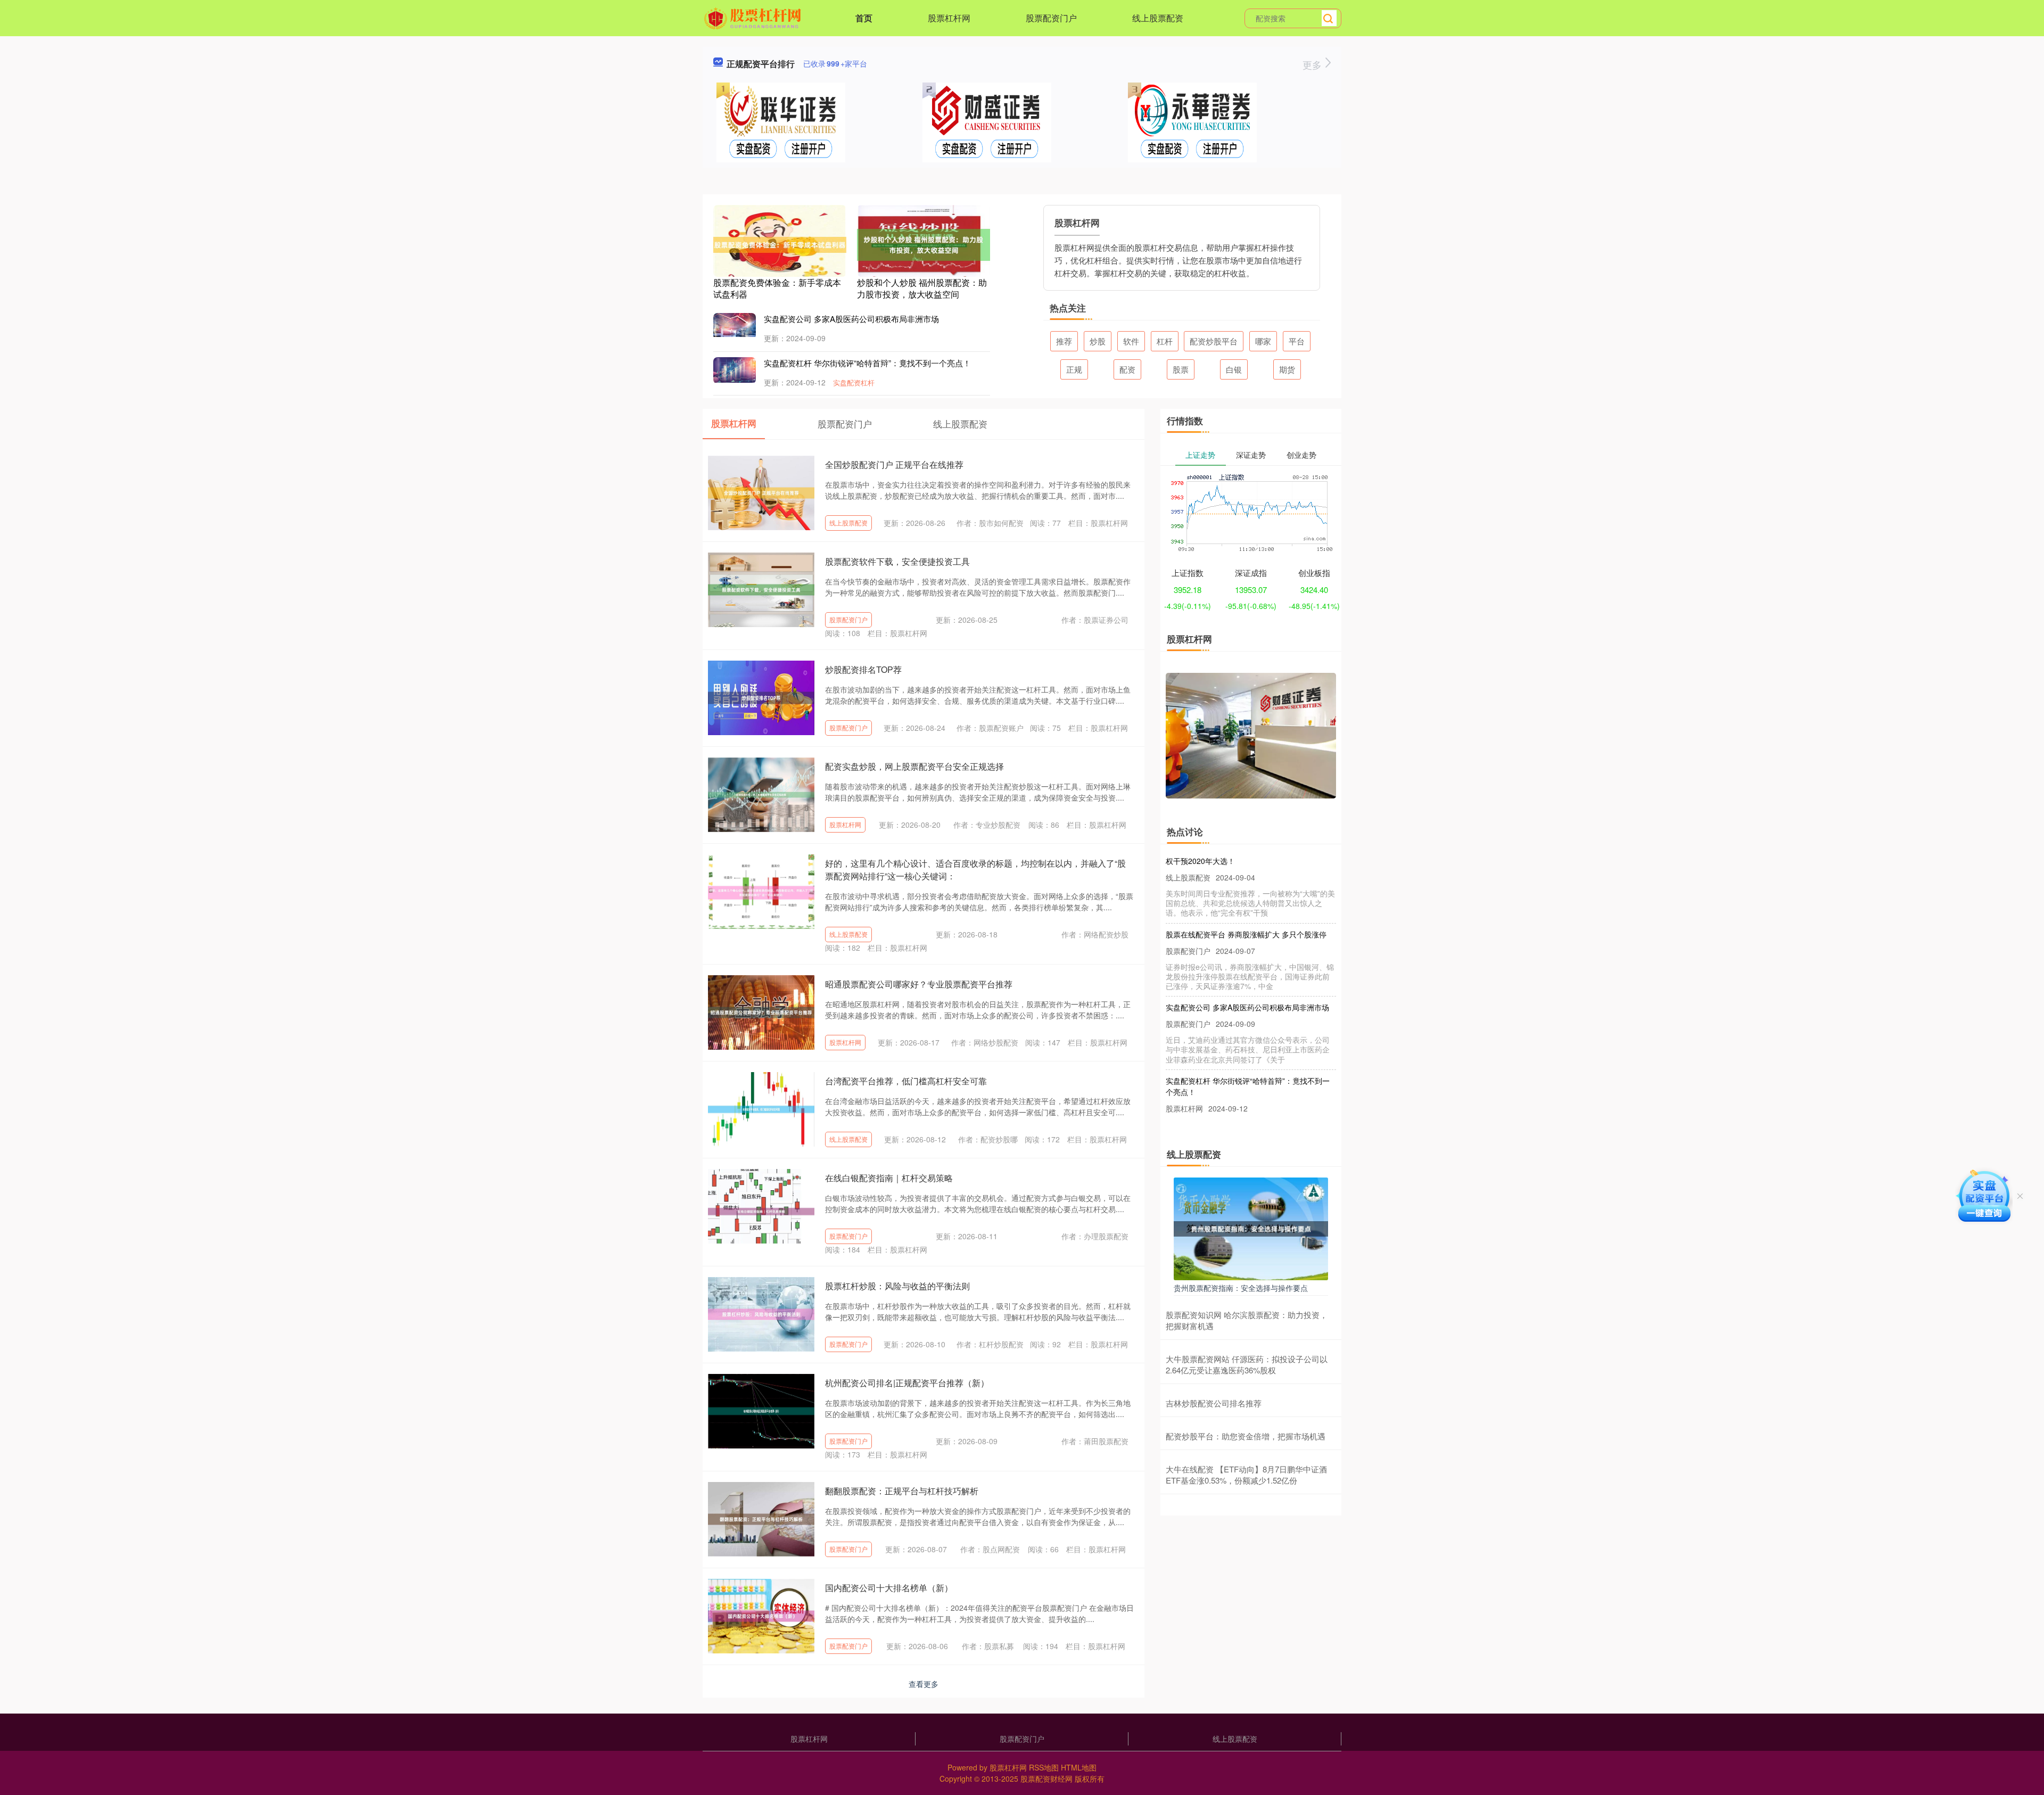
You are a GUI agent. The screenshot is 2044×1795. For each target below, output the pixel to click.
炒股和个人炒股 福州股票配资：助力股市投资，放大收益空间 (922, 288)
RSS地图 (1044, 1767)
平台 (1297, 341)
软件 (1131, 341)
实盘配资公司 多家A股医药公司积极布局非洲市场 (851, 319)
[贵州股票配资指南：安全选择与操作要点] (1251, 1228)
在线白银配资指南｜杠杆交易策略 (889, 1178)
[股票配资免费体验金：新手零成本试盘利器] (780, 244)
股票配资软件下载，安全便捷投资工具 (897, 561)
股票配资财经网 (1046, 1778)
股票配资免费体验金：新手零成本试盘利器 (777, 288)
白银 (1234, 369)
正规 (1074, 369)
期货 (1287, 369)
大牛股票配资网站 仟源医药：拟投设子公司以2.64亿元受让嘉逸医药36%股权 (1247, 1364)
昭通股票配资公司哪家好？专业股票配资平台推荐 (919, 984)
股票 (1181, 369)
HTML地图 (1079, 1767)
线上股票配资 (1158, 18)
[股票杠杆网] (754, 17)
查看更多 (924, 1684)
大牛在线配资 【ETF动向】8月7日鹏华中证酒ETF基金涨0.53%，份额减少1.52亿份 (1246, 1475)
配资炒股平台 (1214, 341)
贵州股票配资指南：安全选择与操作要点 (1241, 1288)
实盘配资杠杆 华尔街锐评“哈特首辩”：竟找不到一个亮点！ (867, 363)
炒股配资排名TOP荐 (863, 669)
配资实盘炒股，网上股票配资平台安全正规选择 (914, 766)
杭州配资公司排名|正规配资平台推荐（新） (907, 1383)
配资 (1127, 369)
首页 (864, 18)
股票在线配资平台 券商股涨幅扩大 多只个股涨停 (1246, 899)
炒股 (1098, 341)
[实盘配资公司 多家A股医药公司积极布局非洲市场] (735, 324)
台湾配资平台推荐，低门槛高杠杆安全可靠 (906, 1081)
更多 (1313, 64)
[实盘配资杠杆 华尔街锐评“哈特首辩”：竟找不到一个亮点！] (735, 368)
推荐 (1064, 341)
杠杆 (1165, 341)
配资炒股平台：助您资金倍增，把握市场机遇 (1246, 1436)
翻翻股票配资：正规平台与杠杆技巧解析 (902, 1491)
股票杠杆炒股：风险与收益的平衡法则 (897, 1286)
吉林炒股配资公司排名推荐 (1214, 1403)
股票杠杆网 (949, 18)
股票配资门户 (1051, 18)
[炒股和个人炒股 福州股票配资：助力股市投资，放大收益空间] (924, 244)
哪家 (1263, 341)
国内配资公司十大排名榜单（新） (889, 1588)
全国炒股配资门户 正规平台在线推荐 (894, 464)
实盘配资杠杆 (854, 382)
